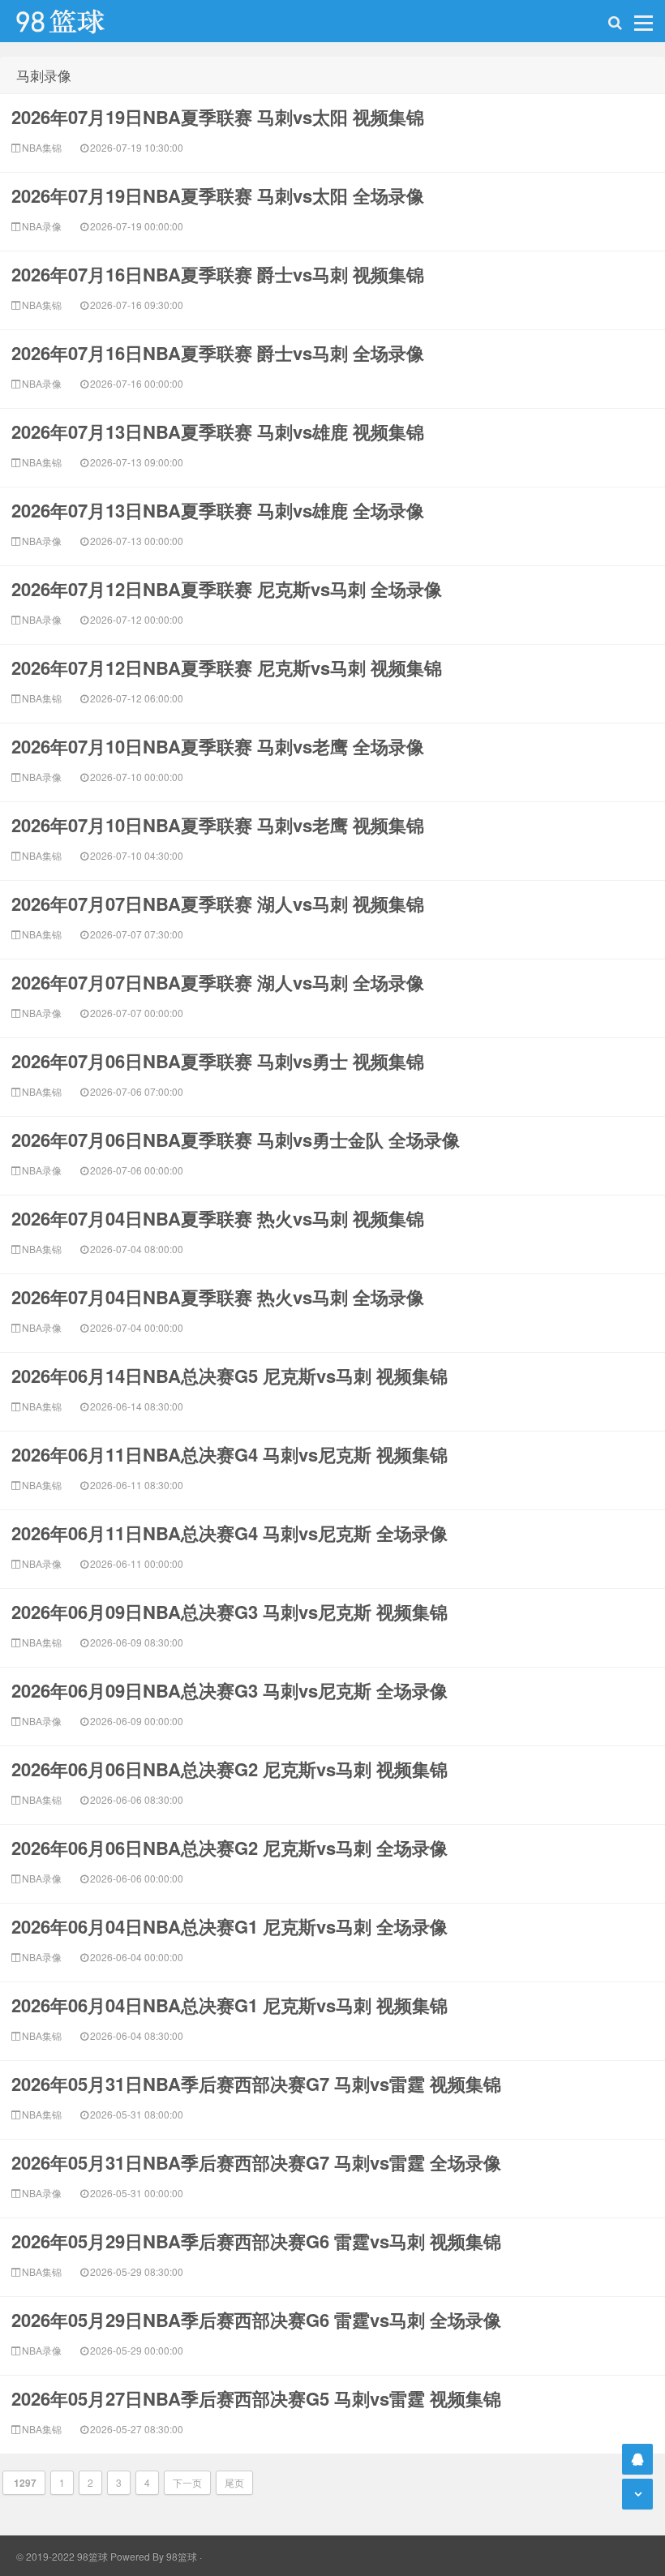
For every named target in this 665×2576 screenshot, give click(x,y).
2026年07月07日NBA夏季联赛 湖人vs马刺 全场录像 (218, 982)
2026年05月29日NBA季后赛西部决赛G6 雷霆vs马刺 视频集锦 (256, 2241)
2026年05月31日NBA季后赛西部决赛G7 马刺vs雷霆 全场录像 (256, 2162)
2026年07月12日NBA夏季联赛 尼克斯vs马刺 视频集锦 (227, 668)
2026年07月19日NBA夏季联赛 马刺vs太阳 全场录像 (218, 195)
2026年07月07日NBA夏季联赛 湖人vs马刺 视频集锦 (218, 904)
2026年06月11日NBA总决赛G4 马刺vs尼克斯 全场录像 (230, 1533)
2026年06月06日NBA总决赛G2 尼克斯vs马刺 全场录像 (230, 1848)
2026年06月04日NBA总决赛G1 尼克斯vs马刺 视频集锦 (230, 2005)
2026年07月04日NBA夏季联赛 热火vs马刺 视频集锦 (218, 1218)
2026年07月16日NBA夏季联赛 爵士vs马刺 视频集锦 (218, 274)
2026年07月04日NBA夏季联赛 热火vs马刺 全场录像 (218, 1297)
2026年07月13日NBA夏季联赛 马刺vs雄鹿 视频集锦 (218, 431)
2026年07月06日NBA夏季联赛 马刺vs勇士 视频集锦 (218, 1061)
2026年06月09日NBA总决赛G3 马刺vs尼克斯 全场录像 (230, 1690)
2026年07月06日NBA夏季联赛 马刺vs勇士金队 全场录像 (236, 1140)
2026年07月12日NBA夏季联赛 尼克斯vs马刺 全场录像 (227, 589)
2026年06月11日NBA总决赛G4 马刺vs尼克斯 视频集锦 (230, 1454)
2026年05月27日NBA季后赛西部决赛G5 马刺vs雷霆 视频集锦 (256, 2398)
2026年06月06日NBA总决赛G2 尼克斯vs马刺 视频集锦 (230, 1769)
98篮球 (182, 2556)
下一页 (187, 2482)
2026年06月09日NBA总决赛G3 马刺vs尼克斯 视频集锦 (230, 1612)
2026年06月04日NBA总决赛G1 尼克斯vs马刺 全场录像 (230, 1926)
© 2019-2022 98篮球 (62, 2556)
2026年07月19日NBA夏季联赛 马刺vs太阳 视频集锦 (218, 117)
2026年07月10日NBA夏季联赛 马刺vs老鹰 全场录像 (218, 746)
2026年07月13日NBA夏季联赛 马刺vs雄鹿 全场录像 (218, 510)
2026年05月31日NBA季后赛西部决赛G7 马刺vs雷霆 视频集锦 (256, 2084)
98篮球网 (81, 21)
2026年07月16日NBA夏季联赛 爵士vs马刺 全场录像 (218, 353)
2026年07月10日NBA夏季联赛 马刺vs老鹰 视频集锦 (218, 825)
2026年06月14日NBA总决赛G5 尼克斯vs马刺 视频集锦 (230, 1376)
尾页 (234, 2482)
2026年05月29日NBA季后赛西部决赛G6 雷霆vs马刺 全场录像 (256, 2320)
